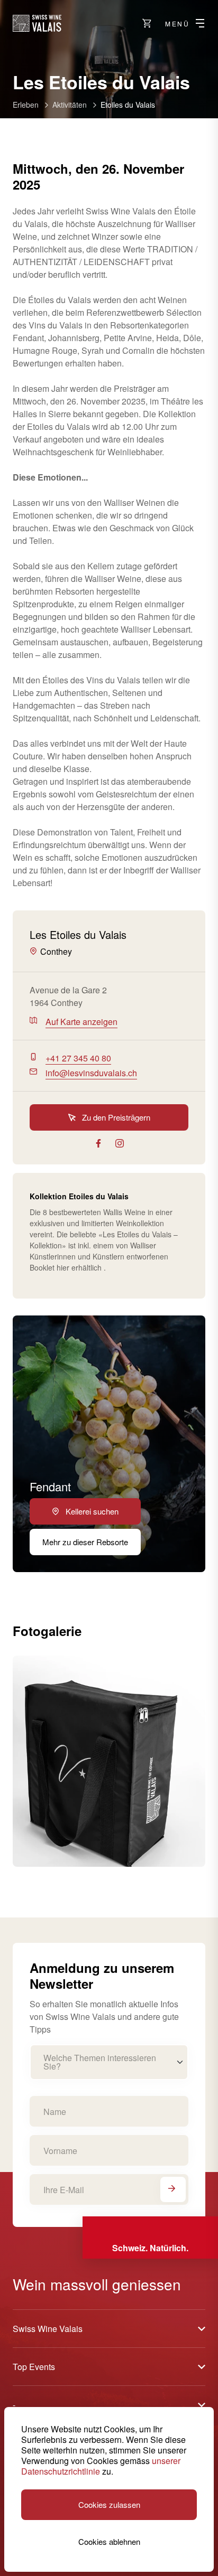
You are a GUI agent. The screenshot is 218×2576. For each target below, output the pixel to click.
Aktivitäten (70, 105)
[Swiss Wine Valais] (37, 23)
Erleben (26, 105)
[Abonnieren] (173, 2189)
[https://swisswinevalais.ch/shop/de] (147, 23)
